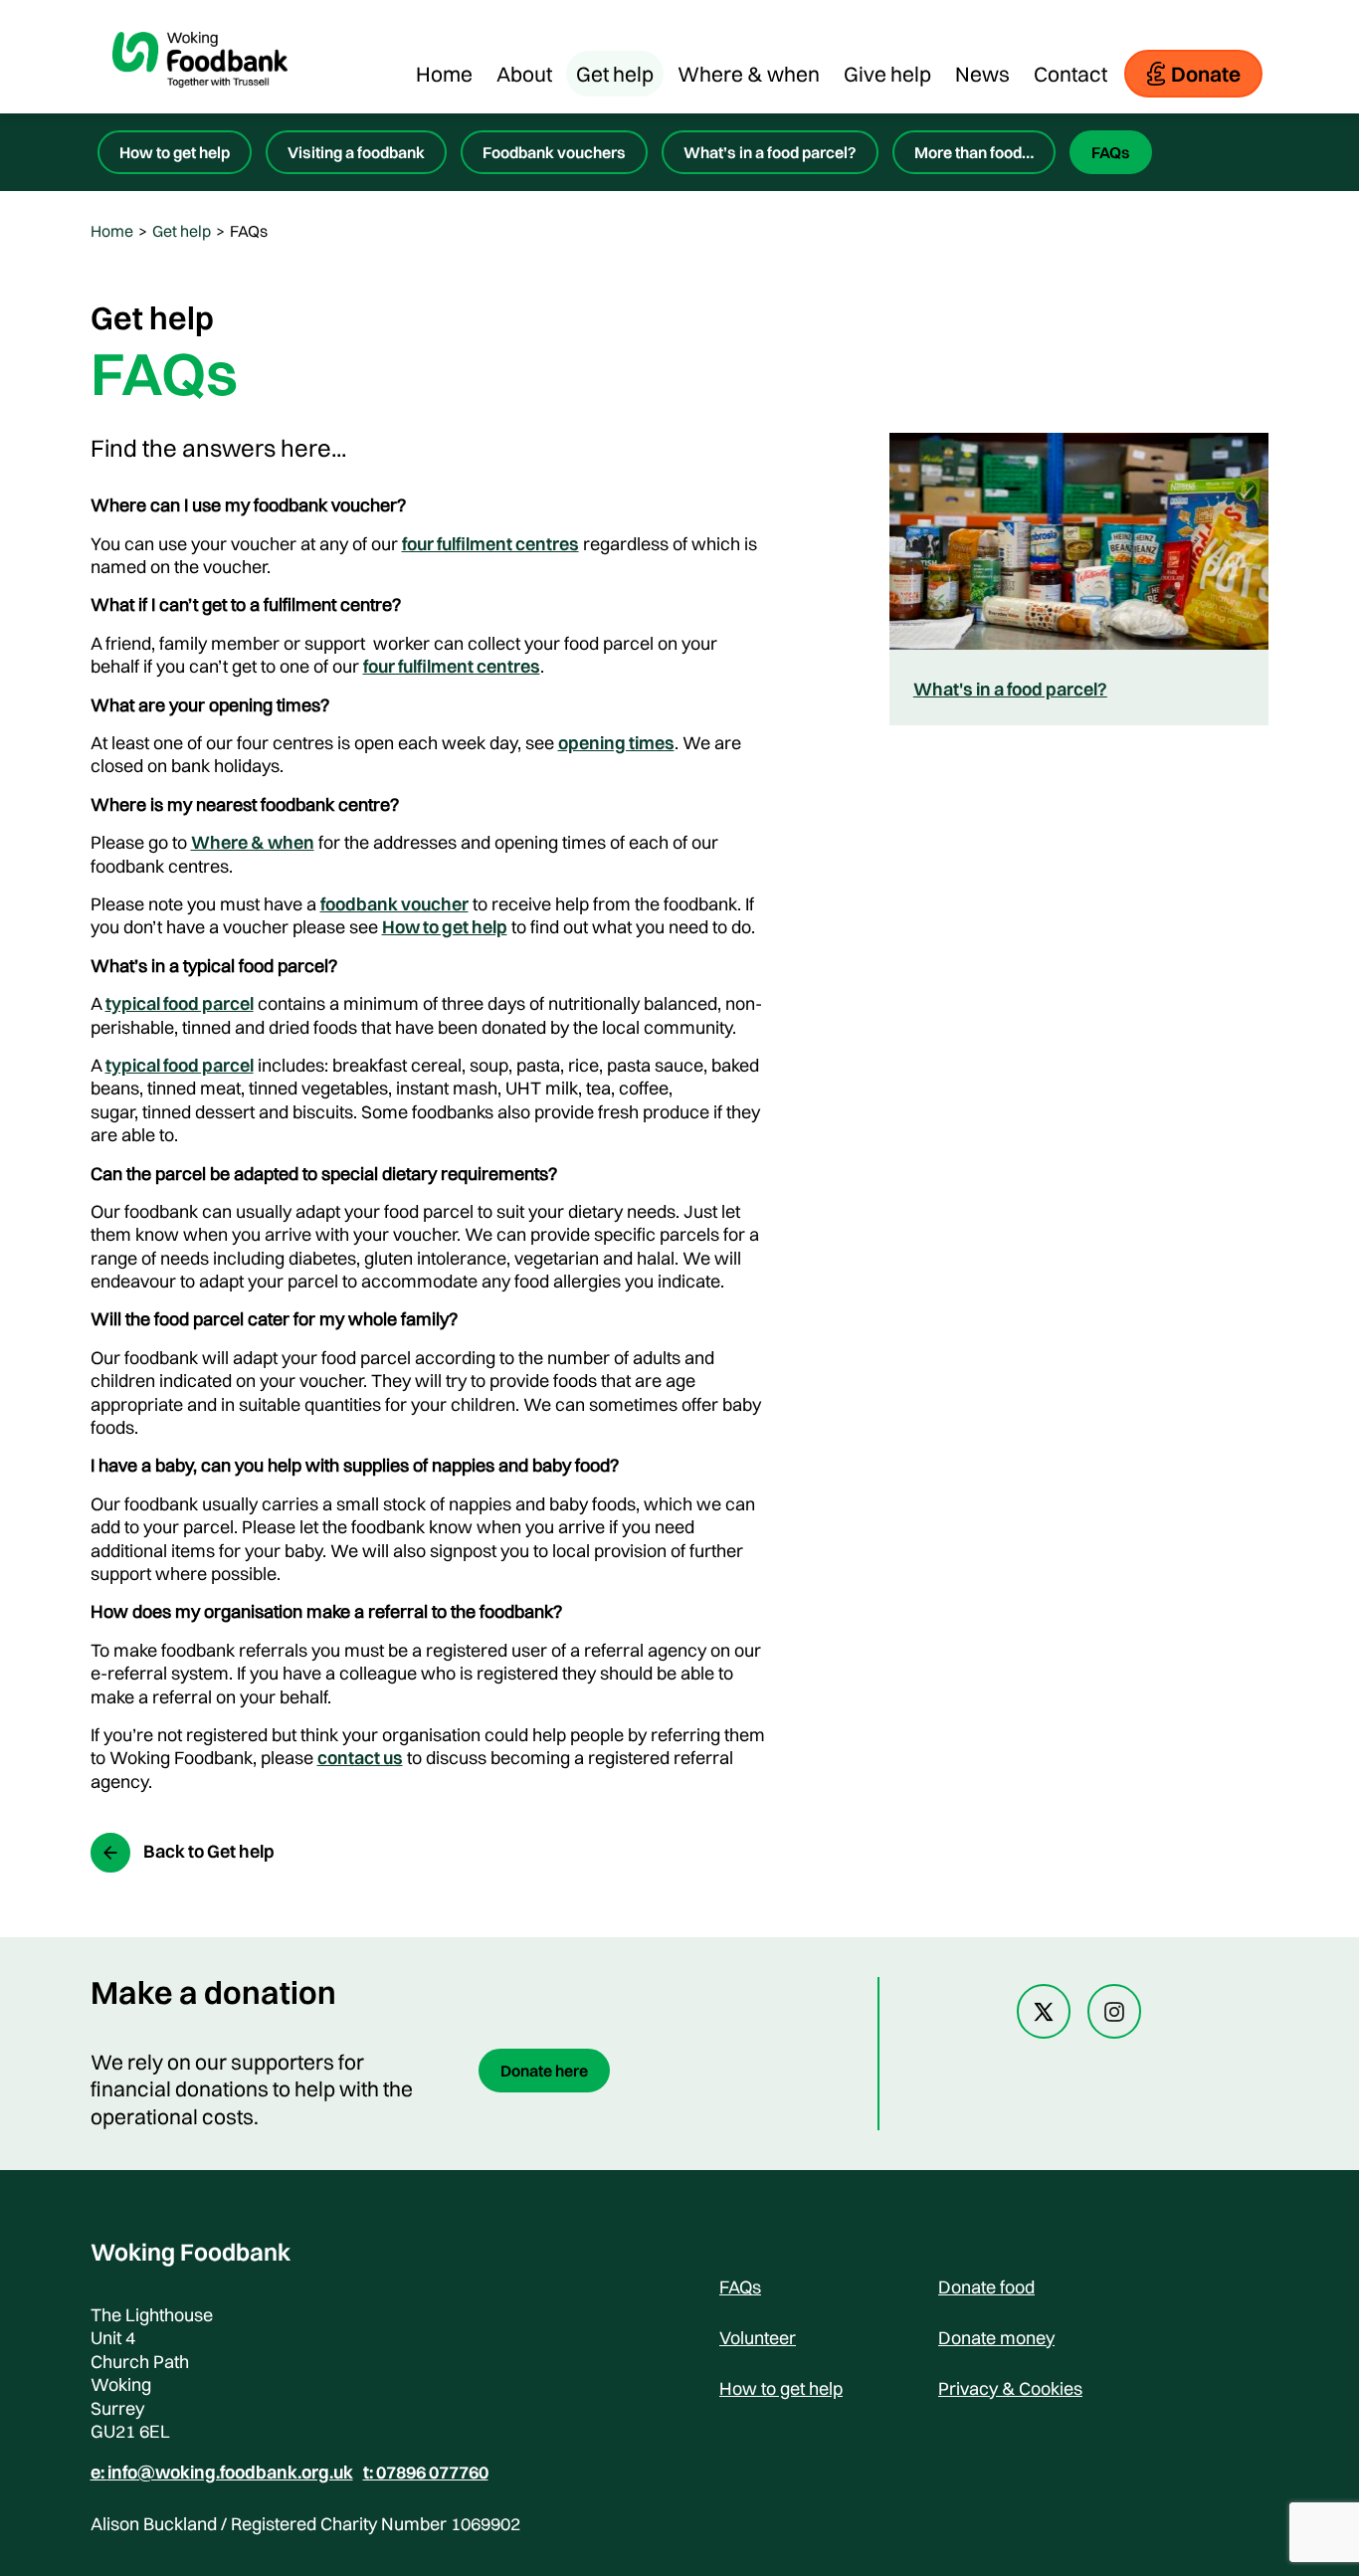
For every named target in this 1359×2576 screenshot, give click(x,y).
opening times (616, 743)
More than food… (974, 152)
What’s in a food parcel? (770, 152)
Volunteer (758, 2338)
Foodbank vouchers (554, 152)
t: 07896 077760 (426, 2473)
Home (444, 74)
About (524, 74)
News (982, 74)
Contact (1070, 74)
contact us (360, 1758)
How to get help (175, 152)
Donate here (544, 2071)
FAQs (1111, 152)
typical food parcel (180, 1003)
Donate (1206, 74)
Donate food (986, 2287)
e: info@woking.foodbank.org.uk (222, 2473)
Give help (887, 74)
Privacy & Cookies (1010, 2388)
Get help (615, 74)
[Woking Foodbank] (200, 103)
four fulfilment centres (490, 544)
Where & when (749, 74)
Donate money (996, 2338)
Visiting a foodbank (356, 152)
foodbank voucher (394, 904)
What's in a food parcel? (1010, 689)
